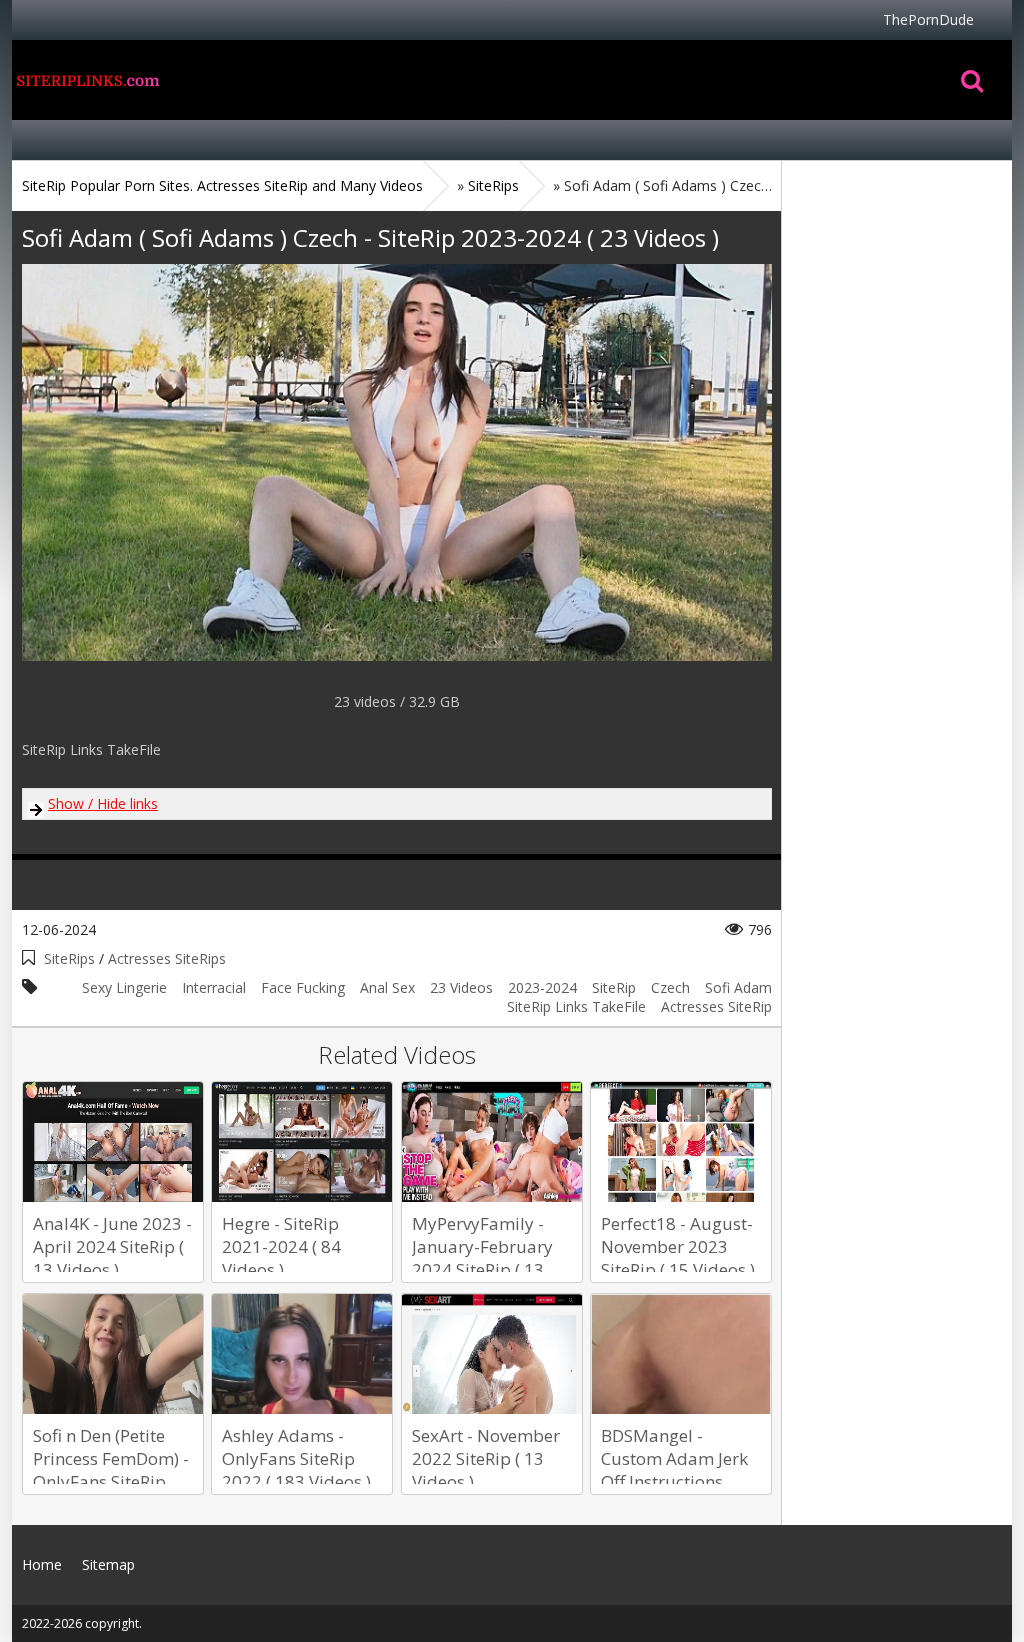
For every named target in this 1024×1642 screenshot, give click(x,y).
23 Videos (461, 987)
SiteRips (69, 958)
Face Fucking (303, 987)
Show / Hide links (103, 803)
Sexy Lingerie (124, 987)
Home (87, 80)
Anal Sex (387, 987)
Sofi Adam (738, 987)
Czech (670, 987)
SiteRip (614, 987)
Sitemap (108, 1564)
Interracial (214, 987)
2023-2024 (542, 987)
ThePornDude (928, 19)
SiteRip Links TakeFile (576, 1006)
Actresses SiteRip (716, 1006)
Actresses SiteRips (167, 958)
